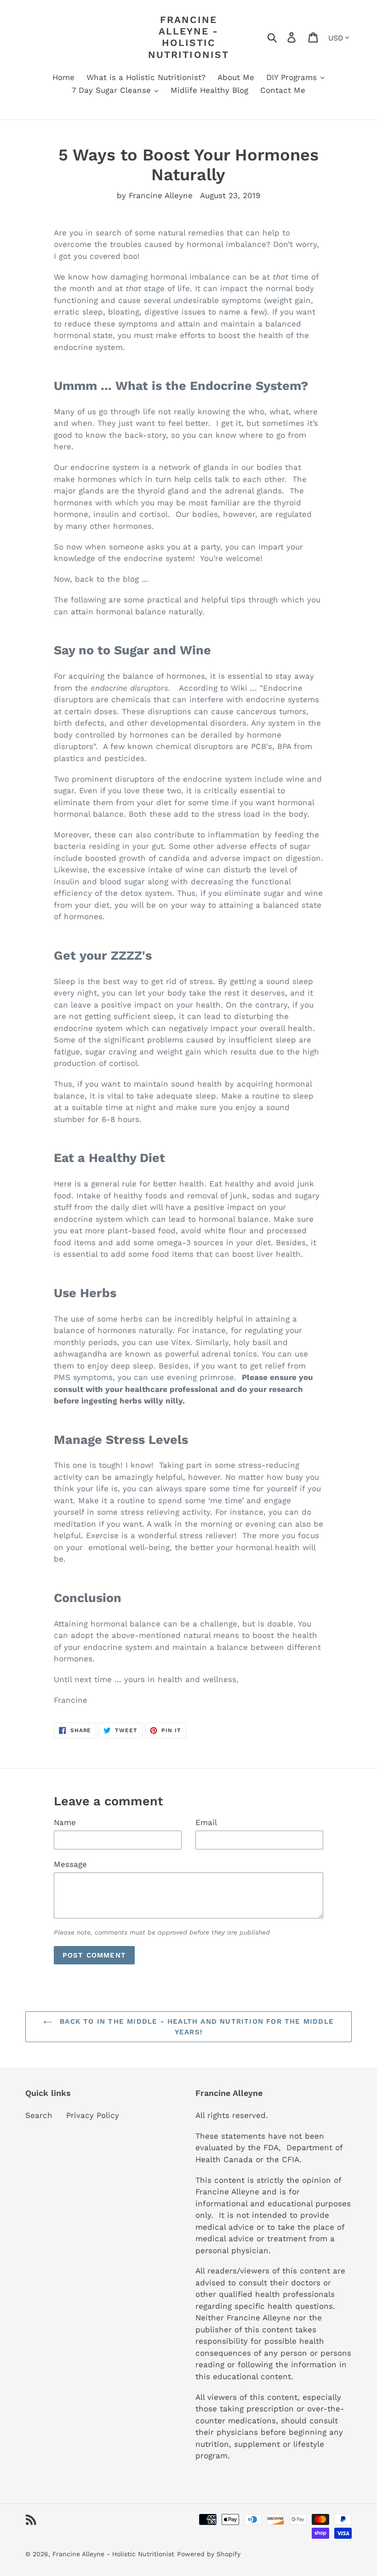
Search (39, 2115)
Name (65, 1822)
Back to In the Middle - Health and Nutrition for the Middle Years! (195, 2027)
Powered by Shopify (209, 2554)
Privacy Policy (93, 2115)
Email (206, 1822)
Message (70, 1864)
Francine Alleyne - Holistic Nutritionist (188, 37)
